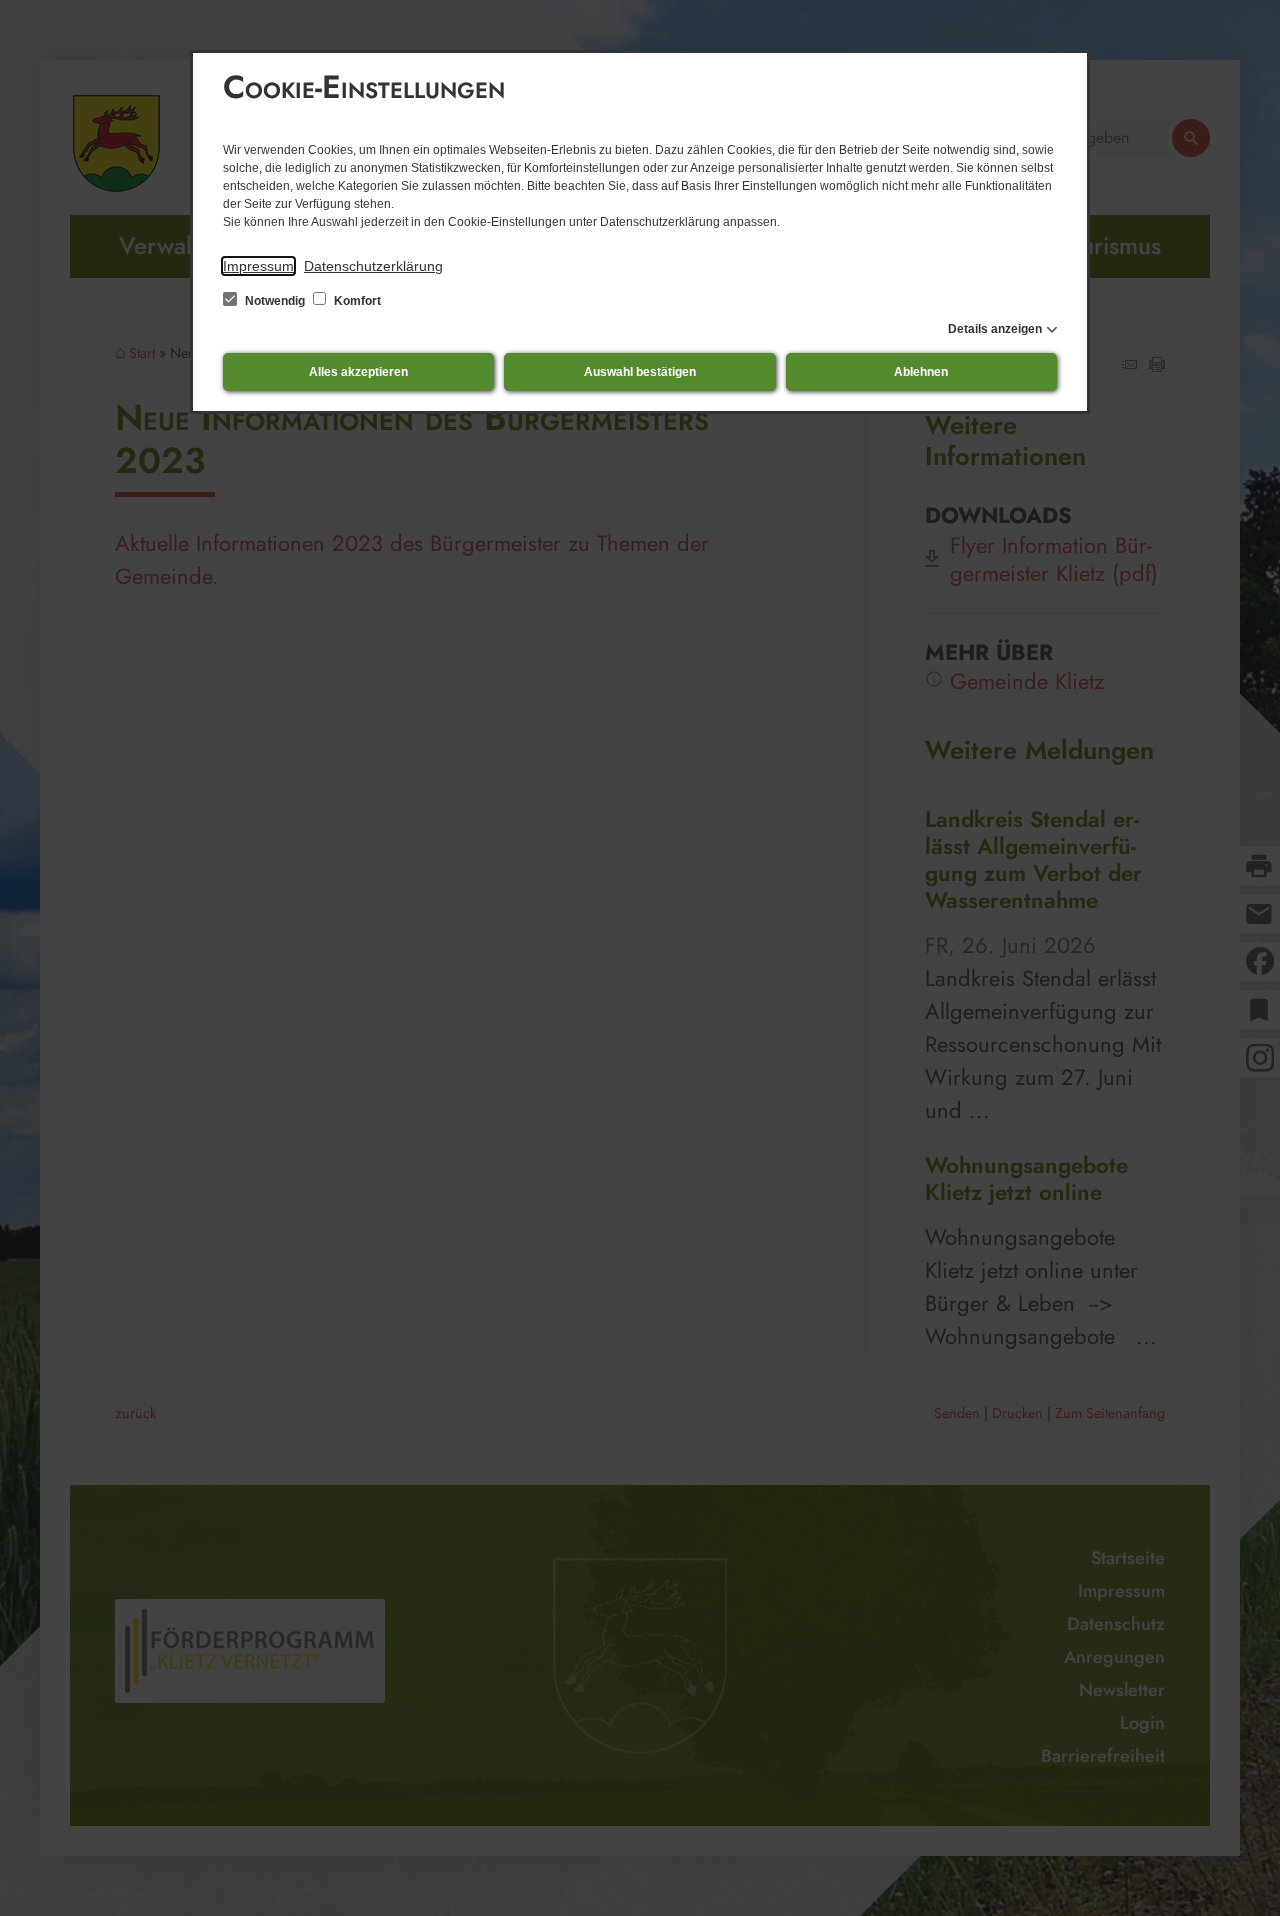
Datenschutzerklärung (373, 266)
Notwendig (275, 301)
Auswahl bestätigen (640, 372)
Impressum (258, 266)
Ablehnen (921, 372)
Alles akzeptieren (358, 372)
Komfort (356, 301)
